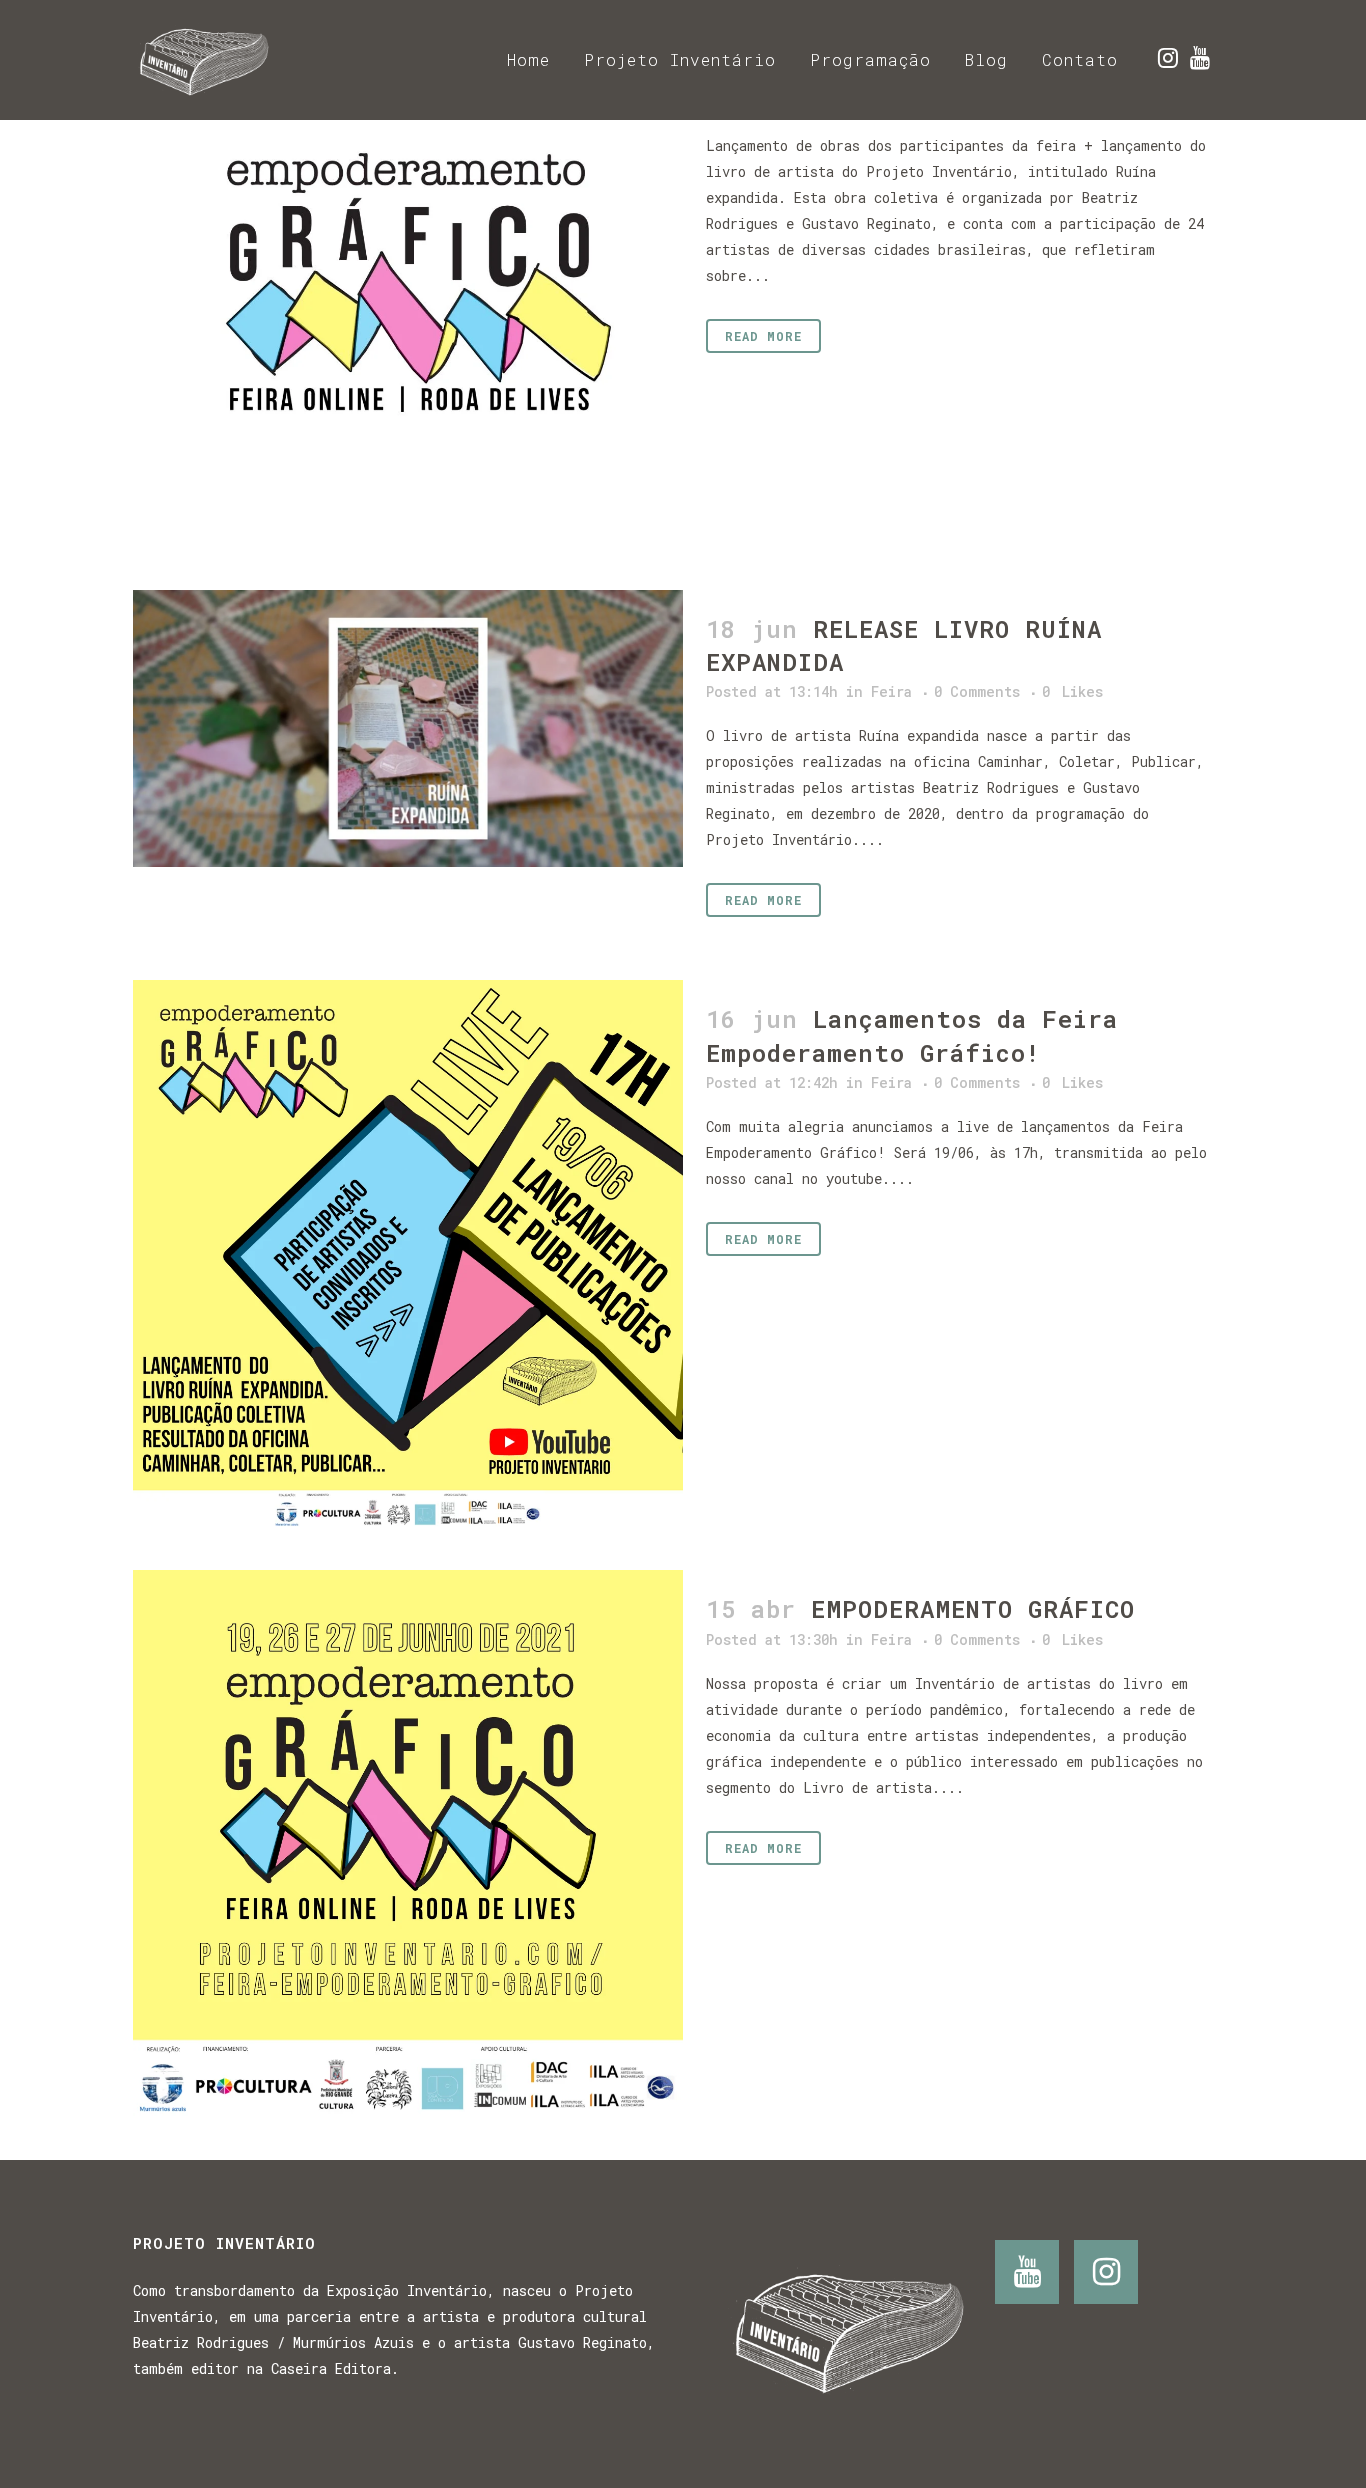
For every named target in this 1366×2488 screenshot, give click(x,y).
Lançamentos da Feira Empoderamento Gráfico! (912, 1035)
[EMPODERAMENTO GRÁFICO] (408, 1845)
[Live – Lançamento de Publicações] (408, 275)
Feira (891, 691)
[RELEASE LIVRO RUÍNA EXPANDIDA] (408, 728)
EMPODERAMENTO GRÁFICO (973, 1609)
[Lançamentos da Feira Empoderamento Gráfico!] (408, 1255)
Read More (763, 336)
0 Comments (977, 691)
